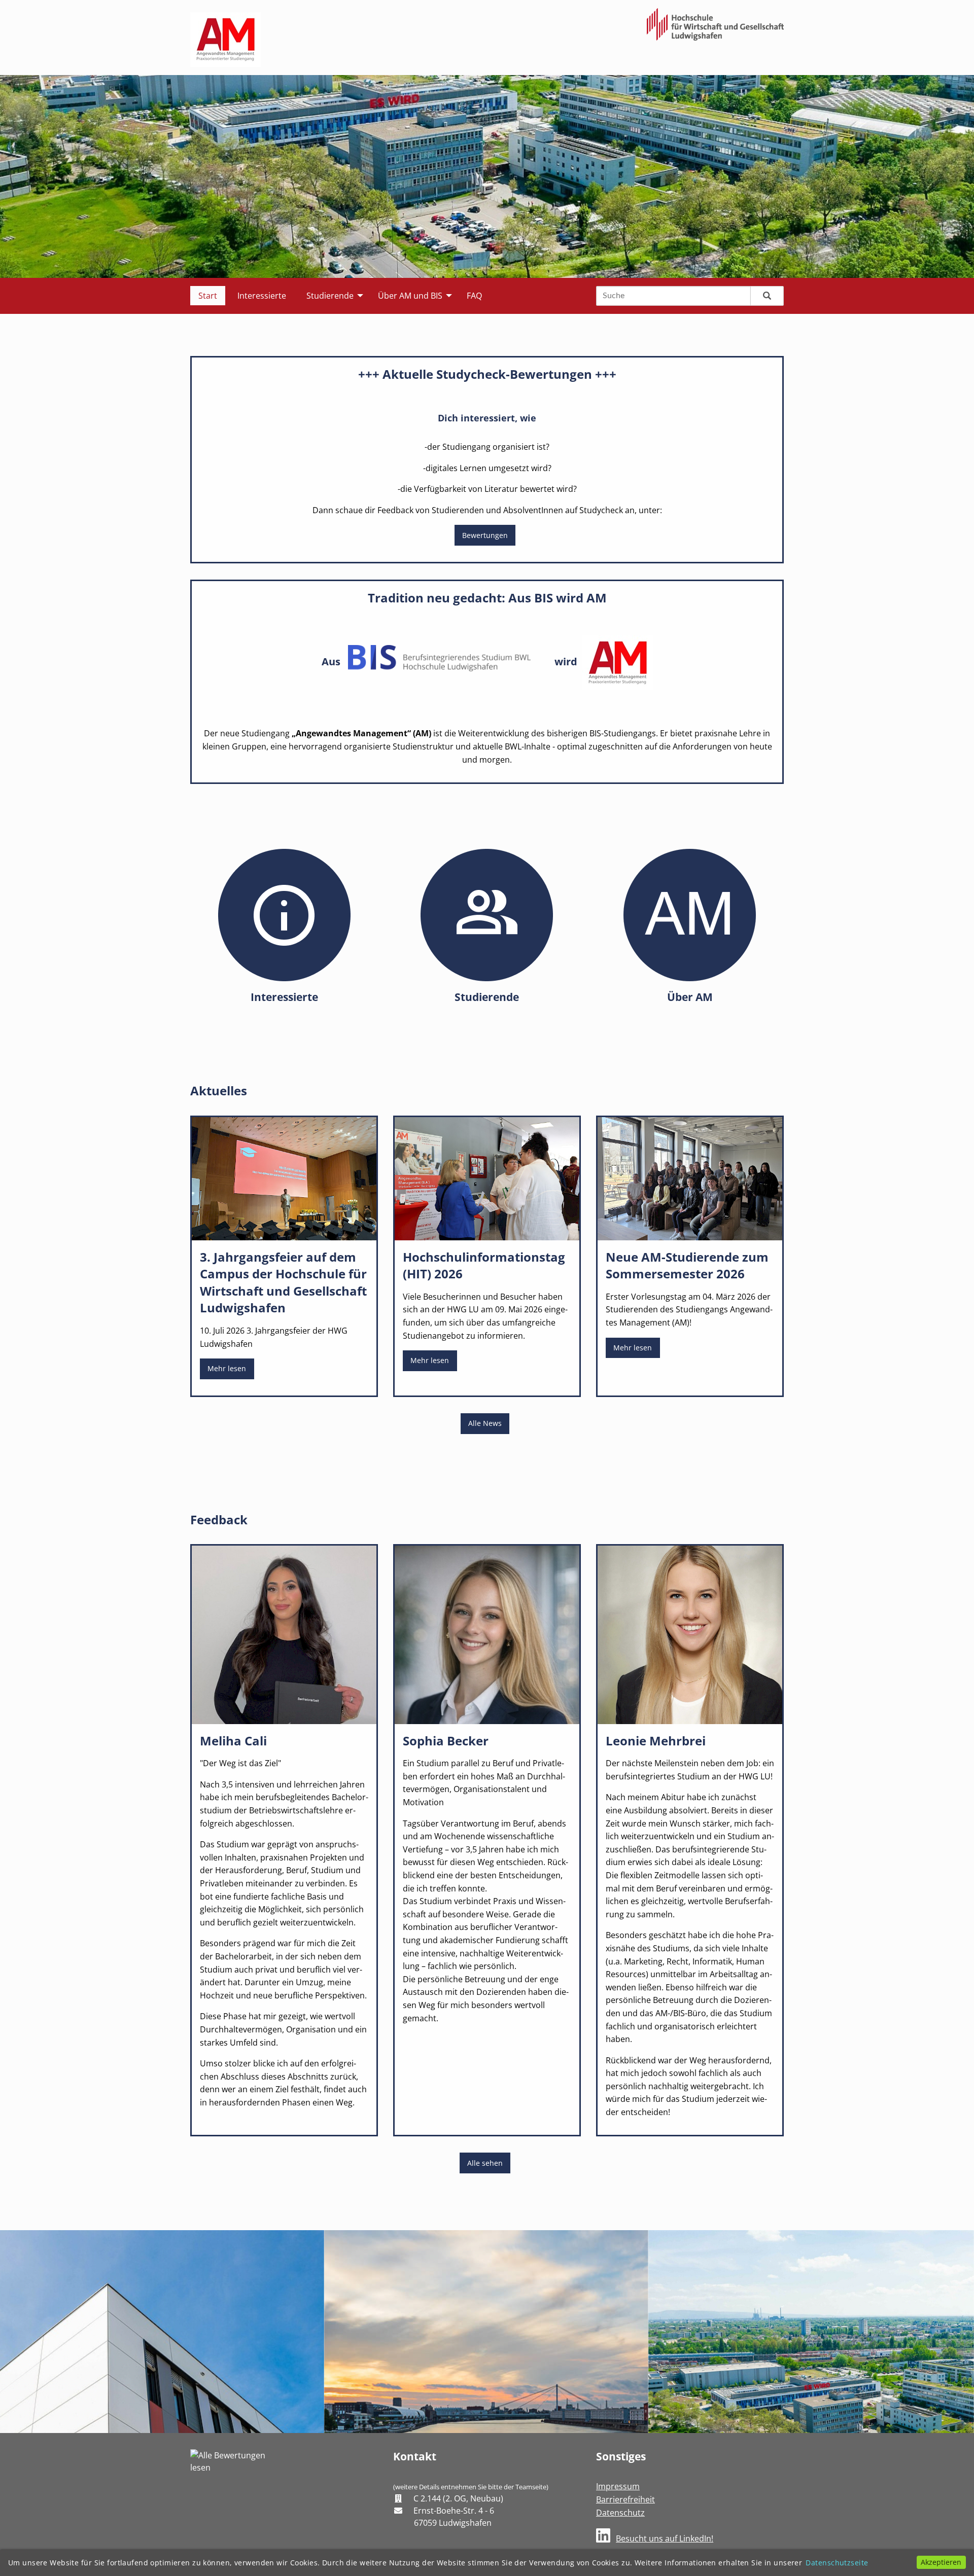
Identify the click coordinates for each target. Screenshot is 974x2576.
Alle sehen (485, 2163)
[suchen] (767, 296)
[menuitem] (208, 296)
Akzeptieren (941, 2562)
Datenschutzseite (837, 2563)
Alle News (485, 1423)
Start (208, 296)
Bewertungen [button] (485, 535)
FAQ (474, 296)
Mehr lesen (227, 1368)
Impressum (618, 2486)
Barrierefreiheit (625, 2499)
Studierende (330, 296)
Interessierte (262, 296)
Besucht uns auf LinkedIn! (665, 2538)
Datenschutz (620, 2513)
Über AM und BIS (410, 296)
